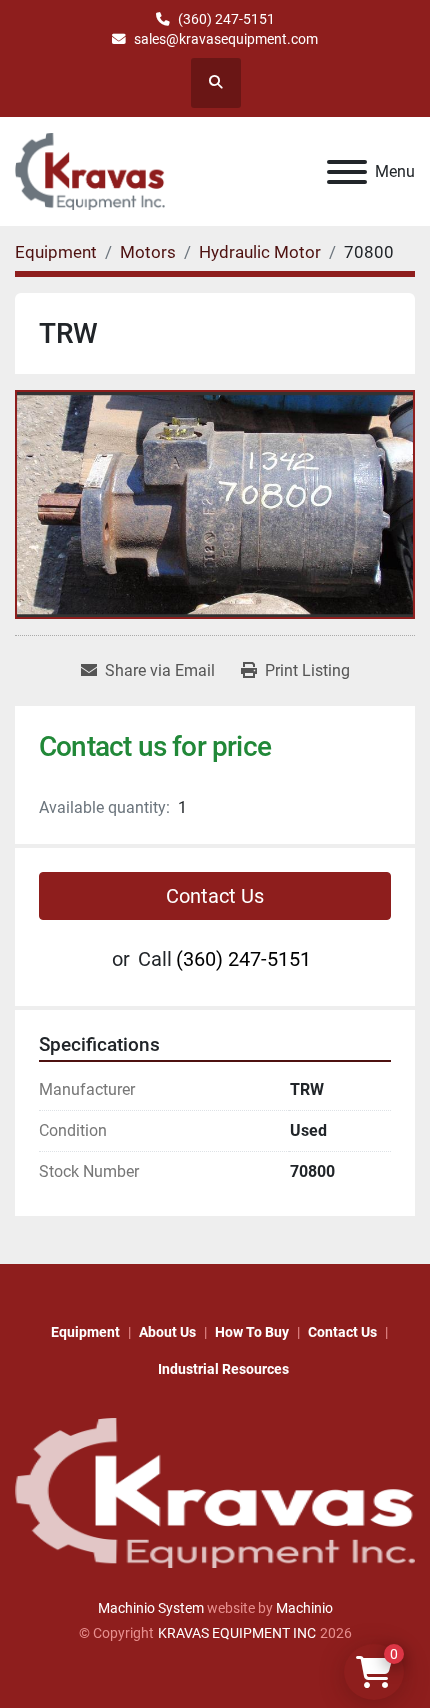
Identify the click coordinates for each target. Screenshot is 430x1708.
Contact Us (215, 896)
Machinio (304, 1608)
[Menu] (347, 172)
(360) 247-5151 (226, 19)
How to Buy (252, 1332)
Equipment (85, 1332)
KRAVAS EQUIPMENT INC (237, 1633)
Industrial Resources (223, 1369)
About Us (167, 1332)
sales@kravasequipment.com (226, 39)
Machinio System (151, 1608)
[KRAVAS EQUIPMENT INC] (215, 1492)
